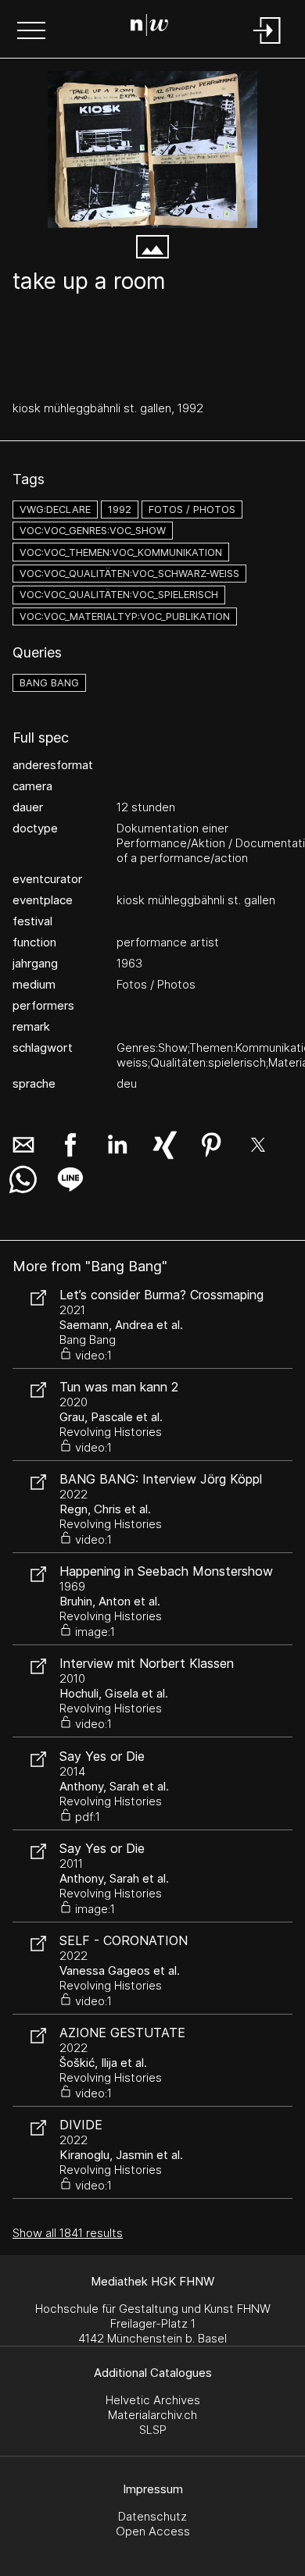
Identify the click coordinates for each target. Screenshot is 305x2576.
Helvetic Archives (153, 2400)
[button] (31, 32)
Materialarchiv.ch (152, 2415)
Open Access (153, 2531)
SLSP (153, 2430)
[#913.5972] (152, 150)
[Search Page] (149, 27)
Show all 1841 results (68, 2233)
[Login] (267, 45)
